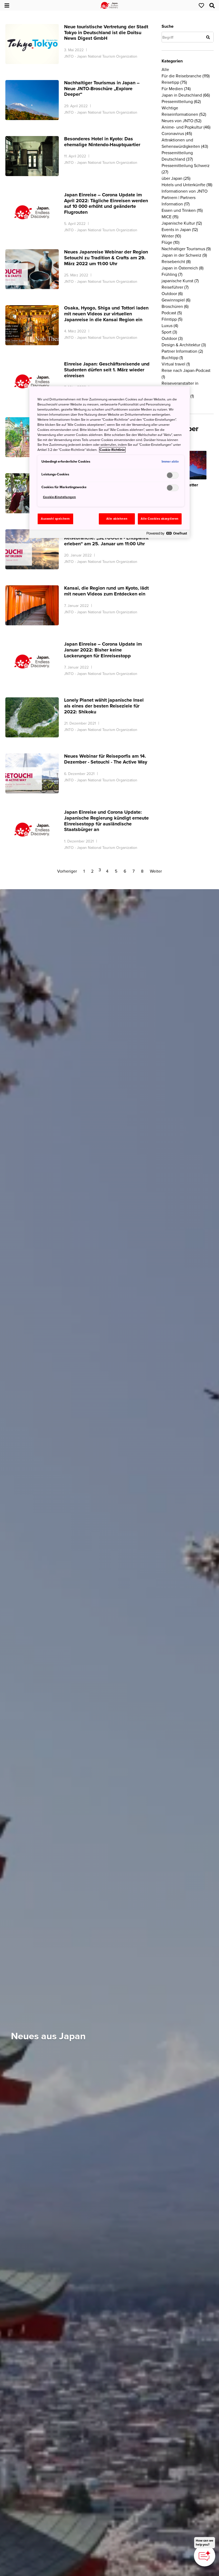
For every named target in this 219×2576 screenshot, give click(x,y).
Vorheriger (67, 871)
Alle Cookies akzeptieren (160, 519)
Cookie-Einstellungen (59, 497)
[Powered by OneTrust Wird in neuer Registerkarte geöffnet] (167, 535)
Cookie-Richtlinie (112, 450)
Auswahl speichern (55, 519)
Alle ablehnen (117, 519)
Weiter (156, 871)
